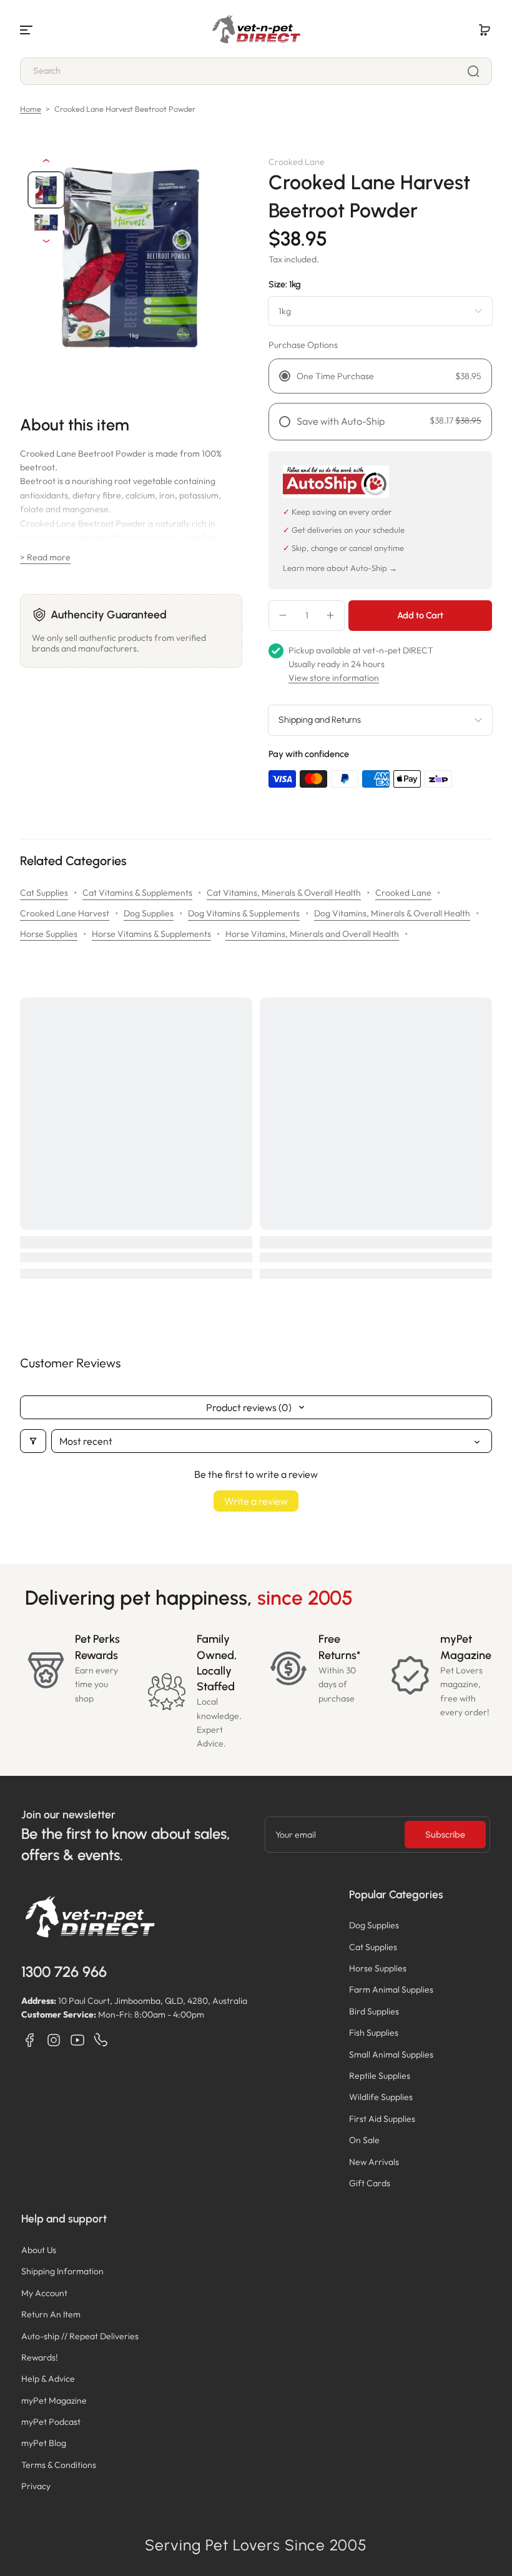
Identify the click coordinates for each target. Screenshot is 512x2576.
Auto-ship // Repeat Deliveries (80, 2336)
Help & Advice (48, 2379)
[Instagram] (54, 2040)
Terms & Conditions (59, 2465)
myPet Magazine (54, 2400)
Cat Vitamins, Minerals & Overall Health (284, 893)
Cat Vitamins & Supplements (137, 893)
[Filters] (33, 1441)
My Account (44, 2293)
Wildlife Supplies (381, 2097)
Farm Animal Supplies (391, 1989)
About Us (39, 2250)
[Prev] (46, 161)
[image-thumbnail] (46, 190)
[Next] (46, 241)
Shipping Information (62, 2271)
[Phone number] (101, 2040)
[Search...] (473, 71)
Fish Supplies (374, 2033)
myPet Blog (44, 2443)
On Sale (364, 2140)
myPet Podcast (51, 2422)
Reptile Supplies (380, 2076)
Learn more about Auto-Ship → (340, 568)
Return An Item (51, 2314)
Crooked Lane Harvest (65, 913)
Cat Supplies (44, 893)
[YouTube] (77, 2040)
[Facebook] (30, 2040)
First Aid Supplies (382, 2119)
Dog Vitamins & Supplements (244, 913)
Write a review (256, 1501)
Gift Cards (370, 2183)
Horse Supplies (49, 934)
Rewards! (40, 2357)
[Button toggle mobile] (27, 30)
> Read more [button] (45, 557)
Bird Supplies (374, 2011)
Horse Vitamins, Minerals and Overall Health (312, 934)
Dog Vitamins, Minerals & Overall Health (392, 913)
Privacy (36, 2486)
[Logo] (256, 30)
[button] (485, 30)
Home (31, 109)
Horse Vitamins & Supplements (151, 934)
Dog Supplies (149, 913)
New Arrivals (374, 2162)
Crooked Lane (403, 893)
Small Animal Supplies (391, 2054)
